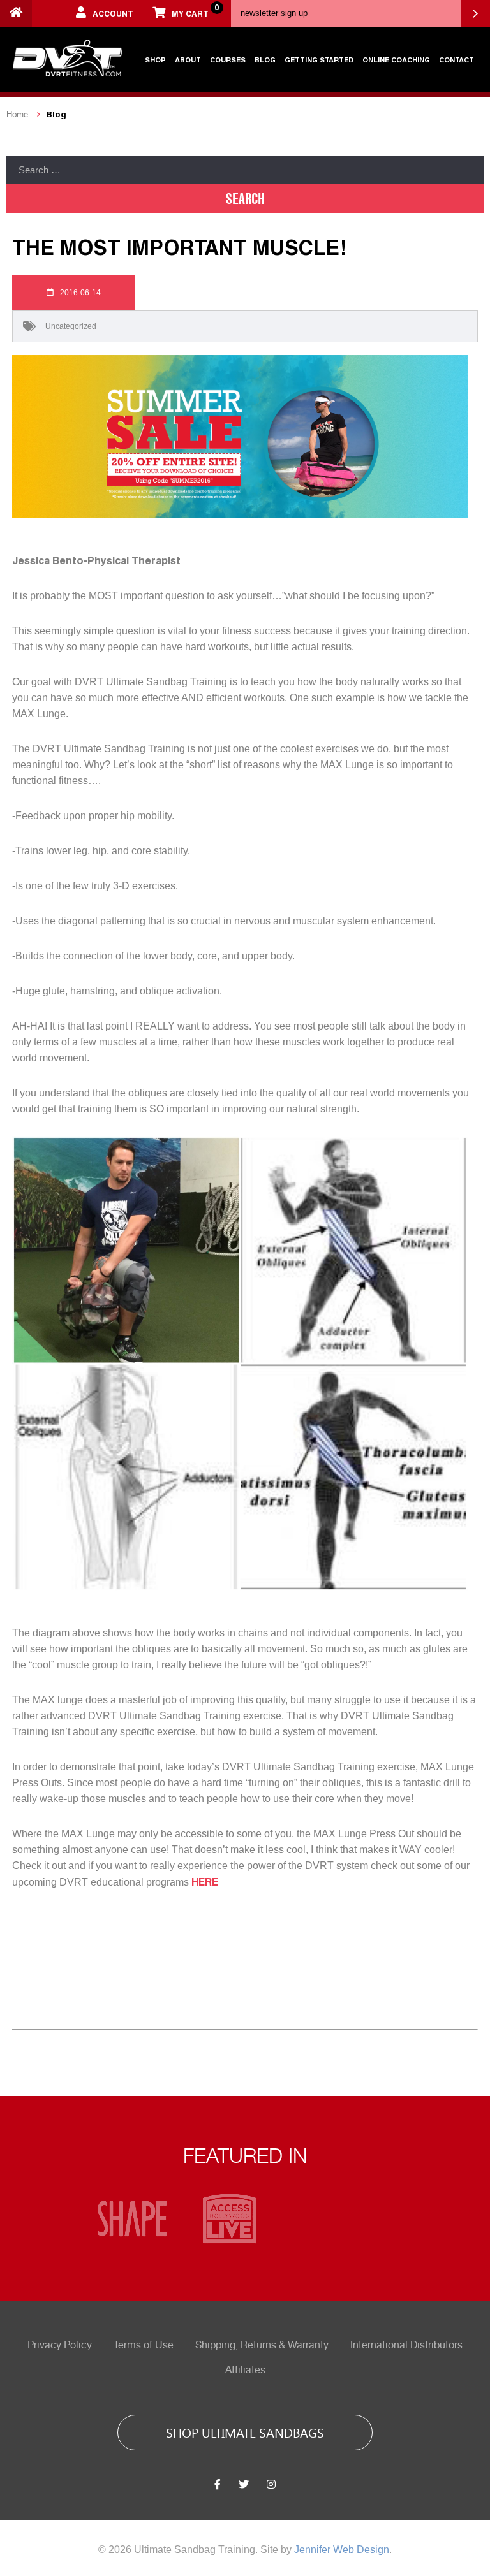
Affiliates (245, 2370)
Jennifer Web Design (342, 2550)
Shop (155, 60)
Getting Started (319, 60)
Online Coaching (396, 60)
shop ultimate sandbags (245, 2432)
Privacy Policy (60, 2345)
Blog (265, 60)
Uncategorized (71, 326)
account (113, 13)
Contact (457, 60)
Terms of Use (144, 2345)
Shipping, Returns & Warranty (262, 2345)
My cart (195, 10)
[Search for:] (245, 170)
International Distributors (406, 2345)
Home (17, 114)
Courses (228, 60)
